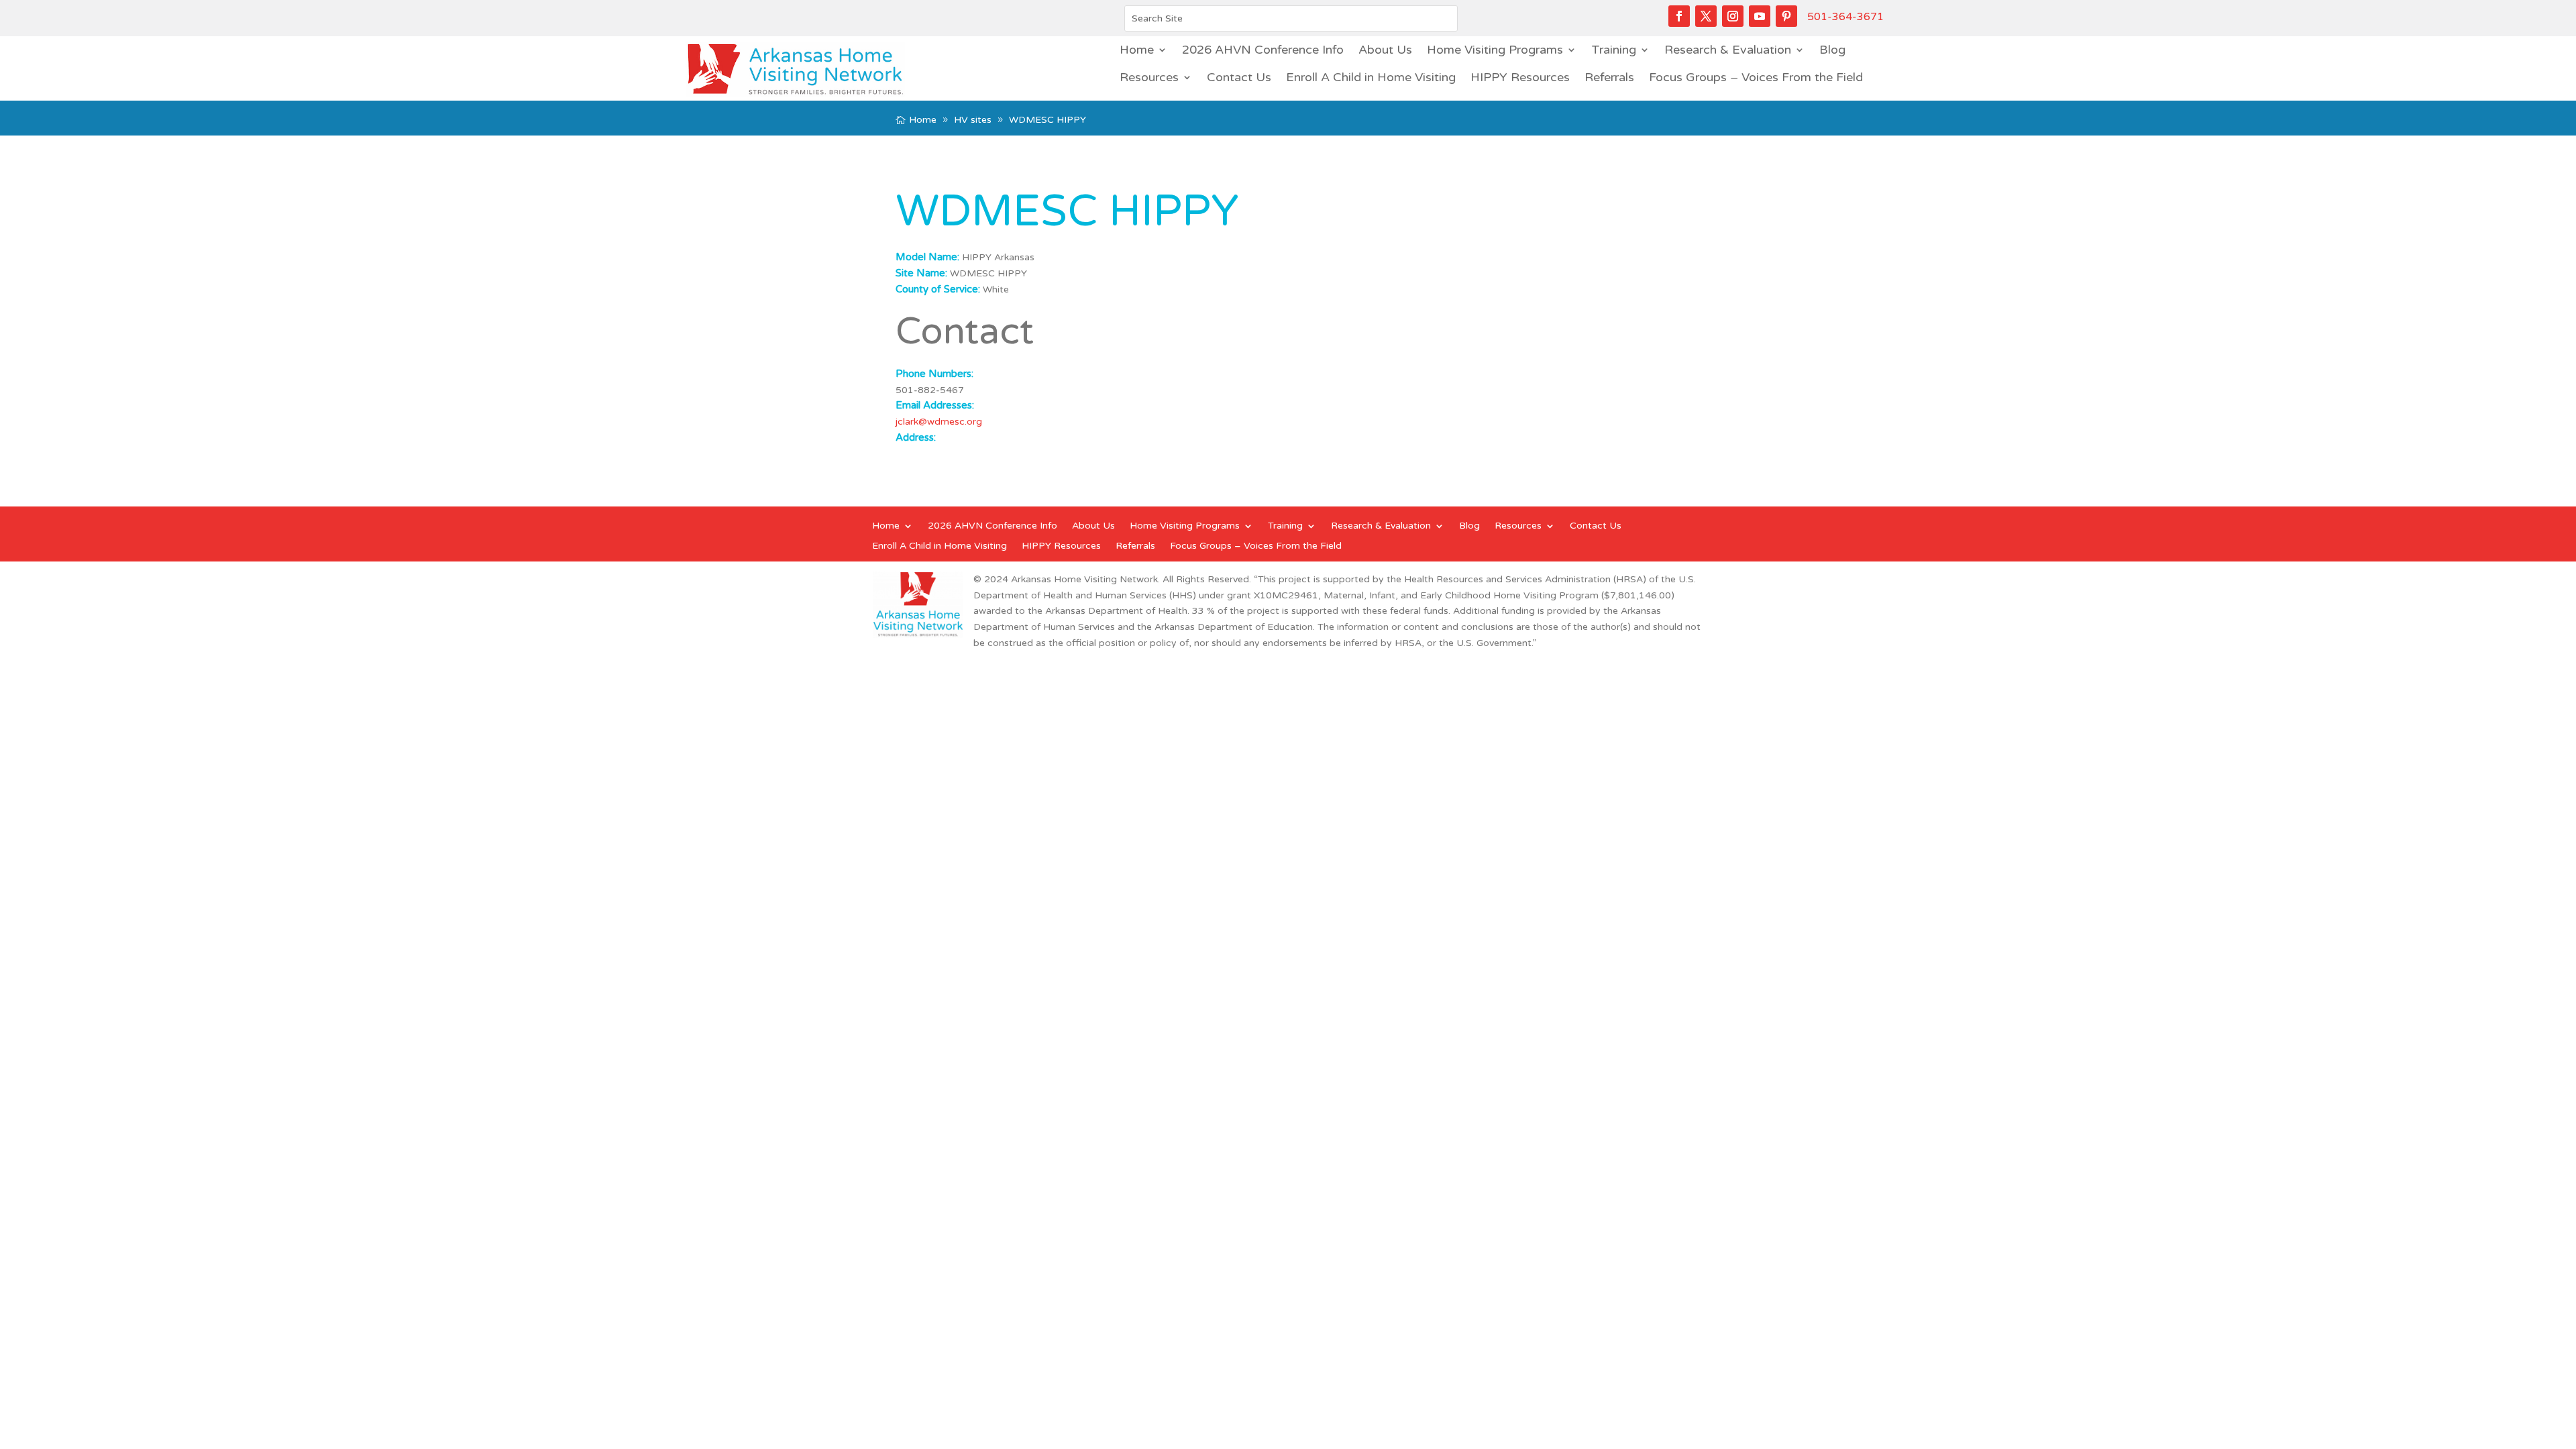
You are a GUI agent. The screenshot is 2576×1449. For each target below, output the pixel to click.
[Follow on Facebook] (1679, 16)
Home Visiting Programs (1495, 50)
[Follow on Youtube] (1760, 16)
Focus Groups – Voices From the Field (1756, 77)
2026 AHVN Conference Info (1263, 50)
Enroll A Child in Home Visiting (1371, 77)
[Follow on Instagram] (1733, 16)
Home (1137, 50)
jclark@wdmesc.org (939, 422)
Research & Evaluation (1728, 50)
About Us (1385, 50)
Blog (1832, 50)
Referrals (1609, 77)
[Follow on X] (1706, 16)
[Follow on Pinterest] (1786, 16)
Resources (1149, 77)
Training (1614, 50)
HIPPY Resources (1520, 77)
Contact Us (1239, 77)
